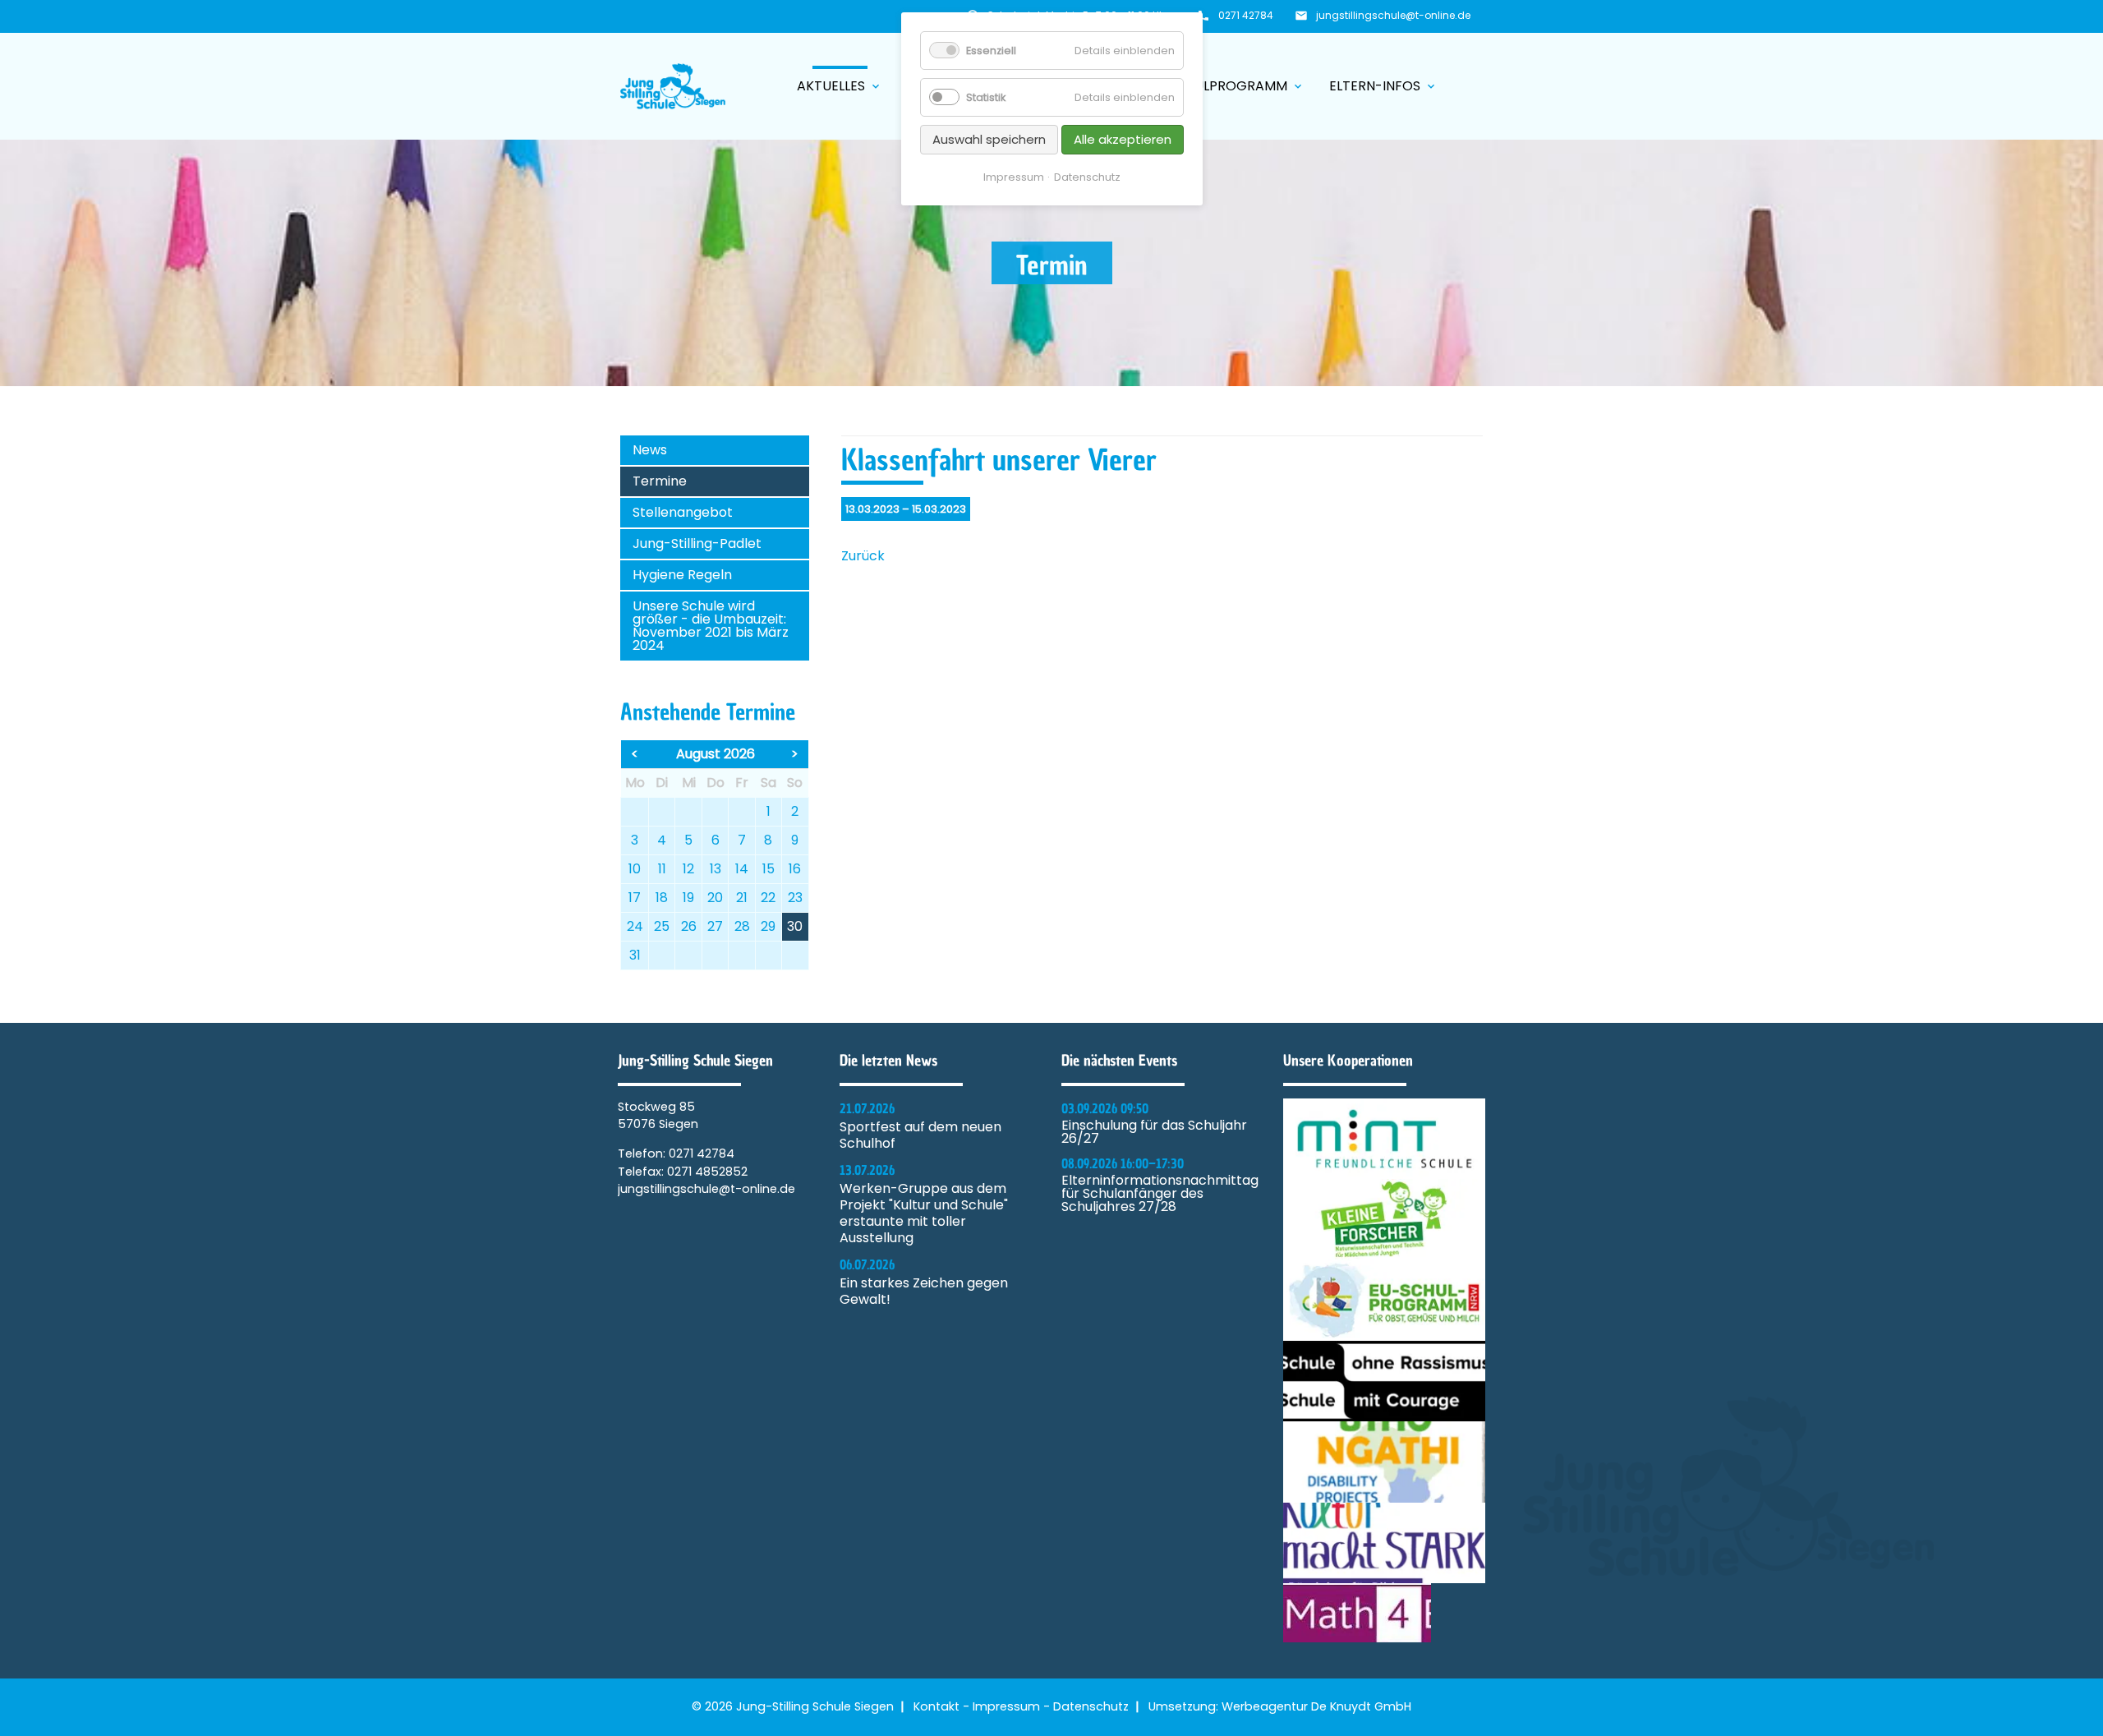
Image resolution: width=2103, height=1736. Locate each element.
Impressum (1006, 1706)
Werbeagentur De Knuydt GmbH (1316, 1706)
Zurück (863, 556)
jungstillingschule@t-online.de (1393, 15)
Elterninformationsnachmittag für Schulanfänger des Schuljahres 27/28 (1160, 1194)
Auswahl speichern (989, 139)
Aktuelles (840, 86)
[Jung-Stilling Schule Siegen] (673, 86)
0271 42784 (1246, 15)
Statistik (986, 97)
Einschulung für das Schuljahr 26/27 (1154, 1132)
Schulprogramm (1236, 86)
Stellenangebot (683, 512)
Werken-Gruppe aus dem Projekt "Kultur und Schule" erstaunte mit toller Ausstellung (924, 1213)
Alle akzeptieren (1123, 139)
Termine (660, 481)
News (650, 450)
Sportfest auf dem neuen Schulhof (920, 1135)
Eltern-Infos (1383, 86)
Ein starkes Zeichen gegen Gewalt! (924, 1292)
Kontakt (936, 1706)
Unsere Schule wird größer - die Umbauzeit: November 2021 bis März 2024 (711, 626)
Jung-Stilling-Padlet (697, 543)
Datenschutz (1091, 1706)
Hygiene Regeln (682, 575)
